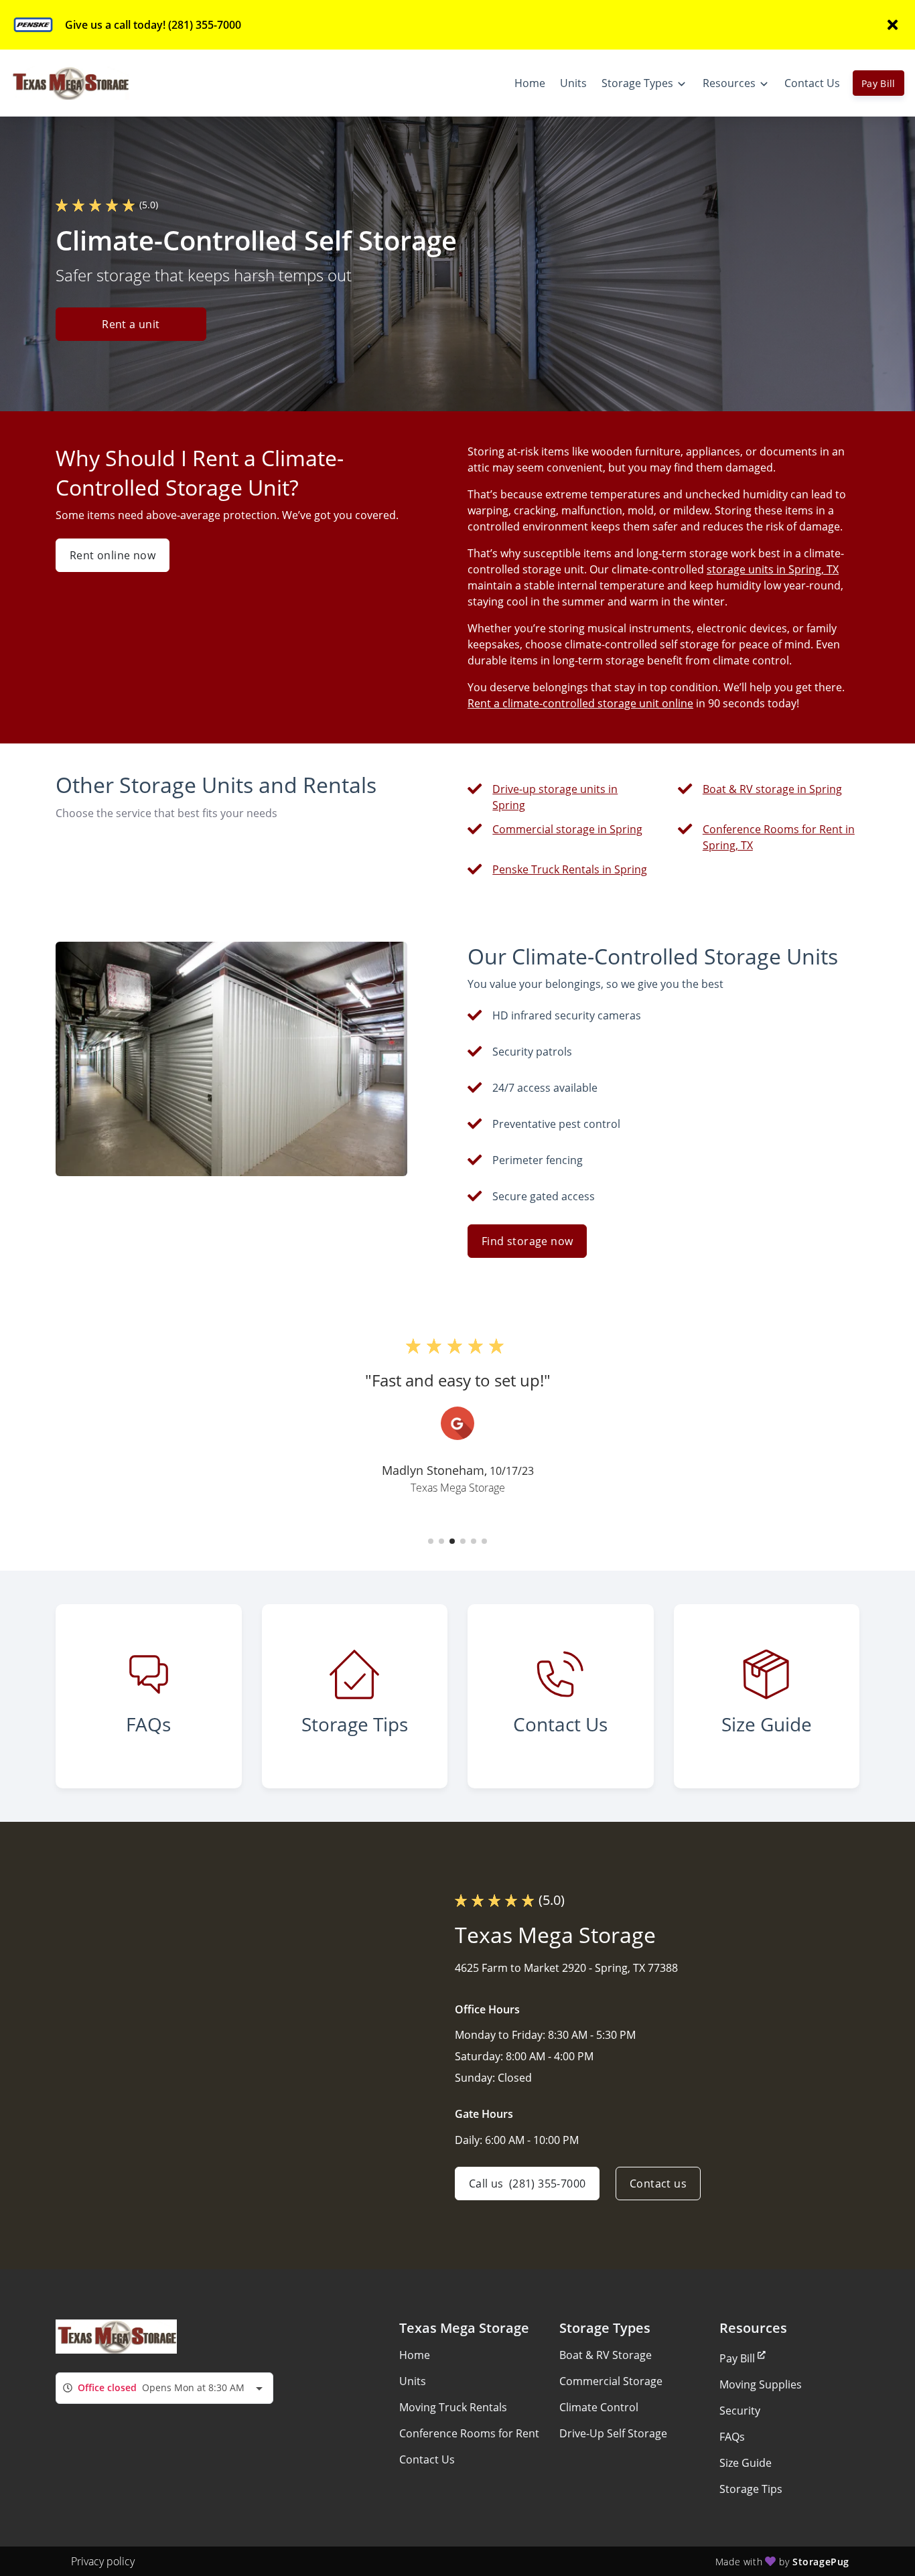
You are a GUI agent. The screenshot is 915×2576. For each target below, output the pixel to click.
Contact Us (427, 2459)
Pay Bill (878, 83)
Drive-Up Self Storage (613, 2433)
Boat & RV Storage (606, 2355)
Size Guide (746, 2463)
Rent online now (113, 555)
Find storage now (527, 1241)
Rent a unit (131, 324)
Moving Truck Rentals (453, 2407)
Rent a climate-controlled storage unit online (580, 703)
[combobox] (164, 2388)
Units (413, 2381)
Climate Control (599, 2407)
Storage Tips (751, 2489)
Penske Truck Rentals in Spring (570, 869)
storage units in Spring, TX (773, 569)
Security (740, 2411)
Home (415, 2355)
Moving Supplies (761, 2384)
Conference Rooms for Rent (469, 2433)
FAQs (732, 2437)
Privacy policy (103, 2561)
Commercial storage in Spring (567, 829)
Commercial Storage (611, 2381)
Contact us (658, 2184)
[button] (431, 1541)
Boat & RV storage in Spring (772, 789)
